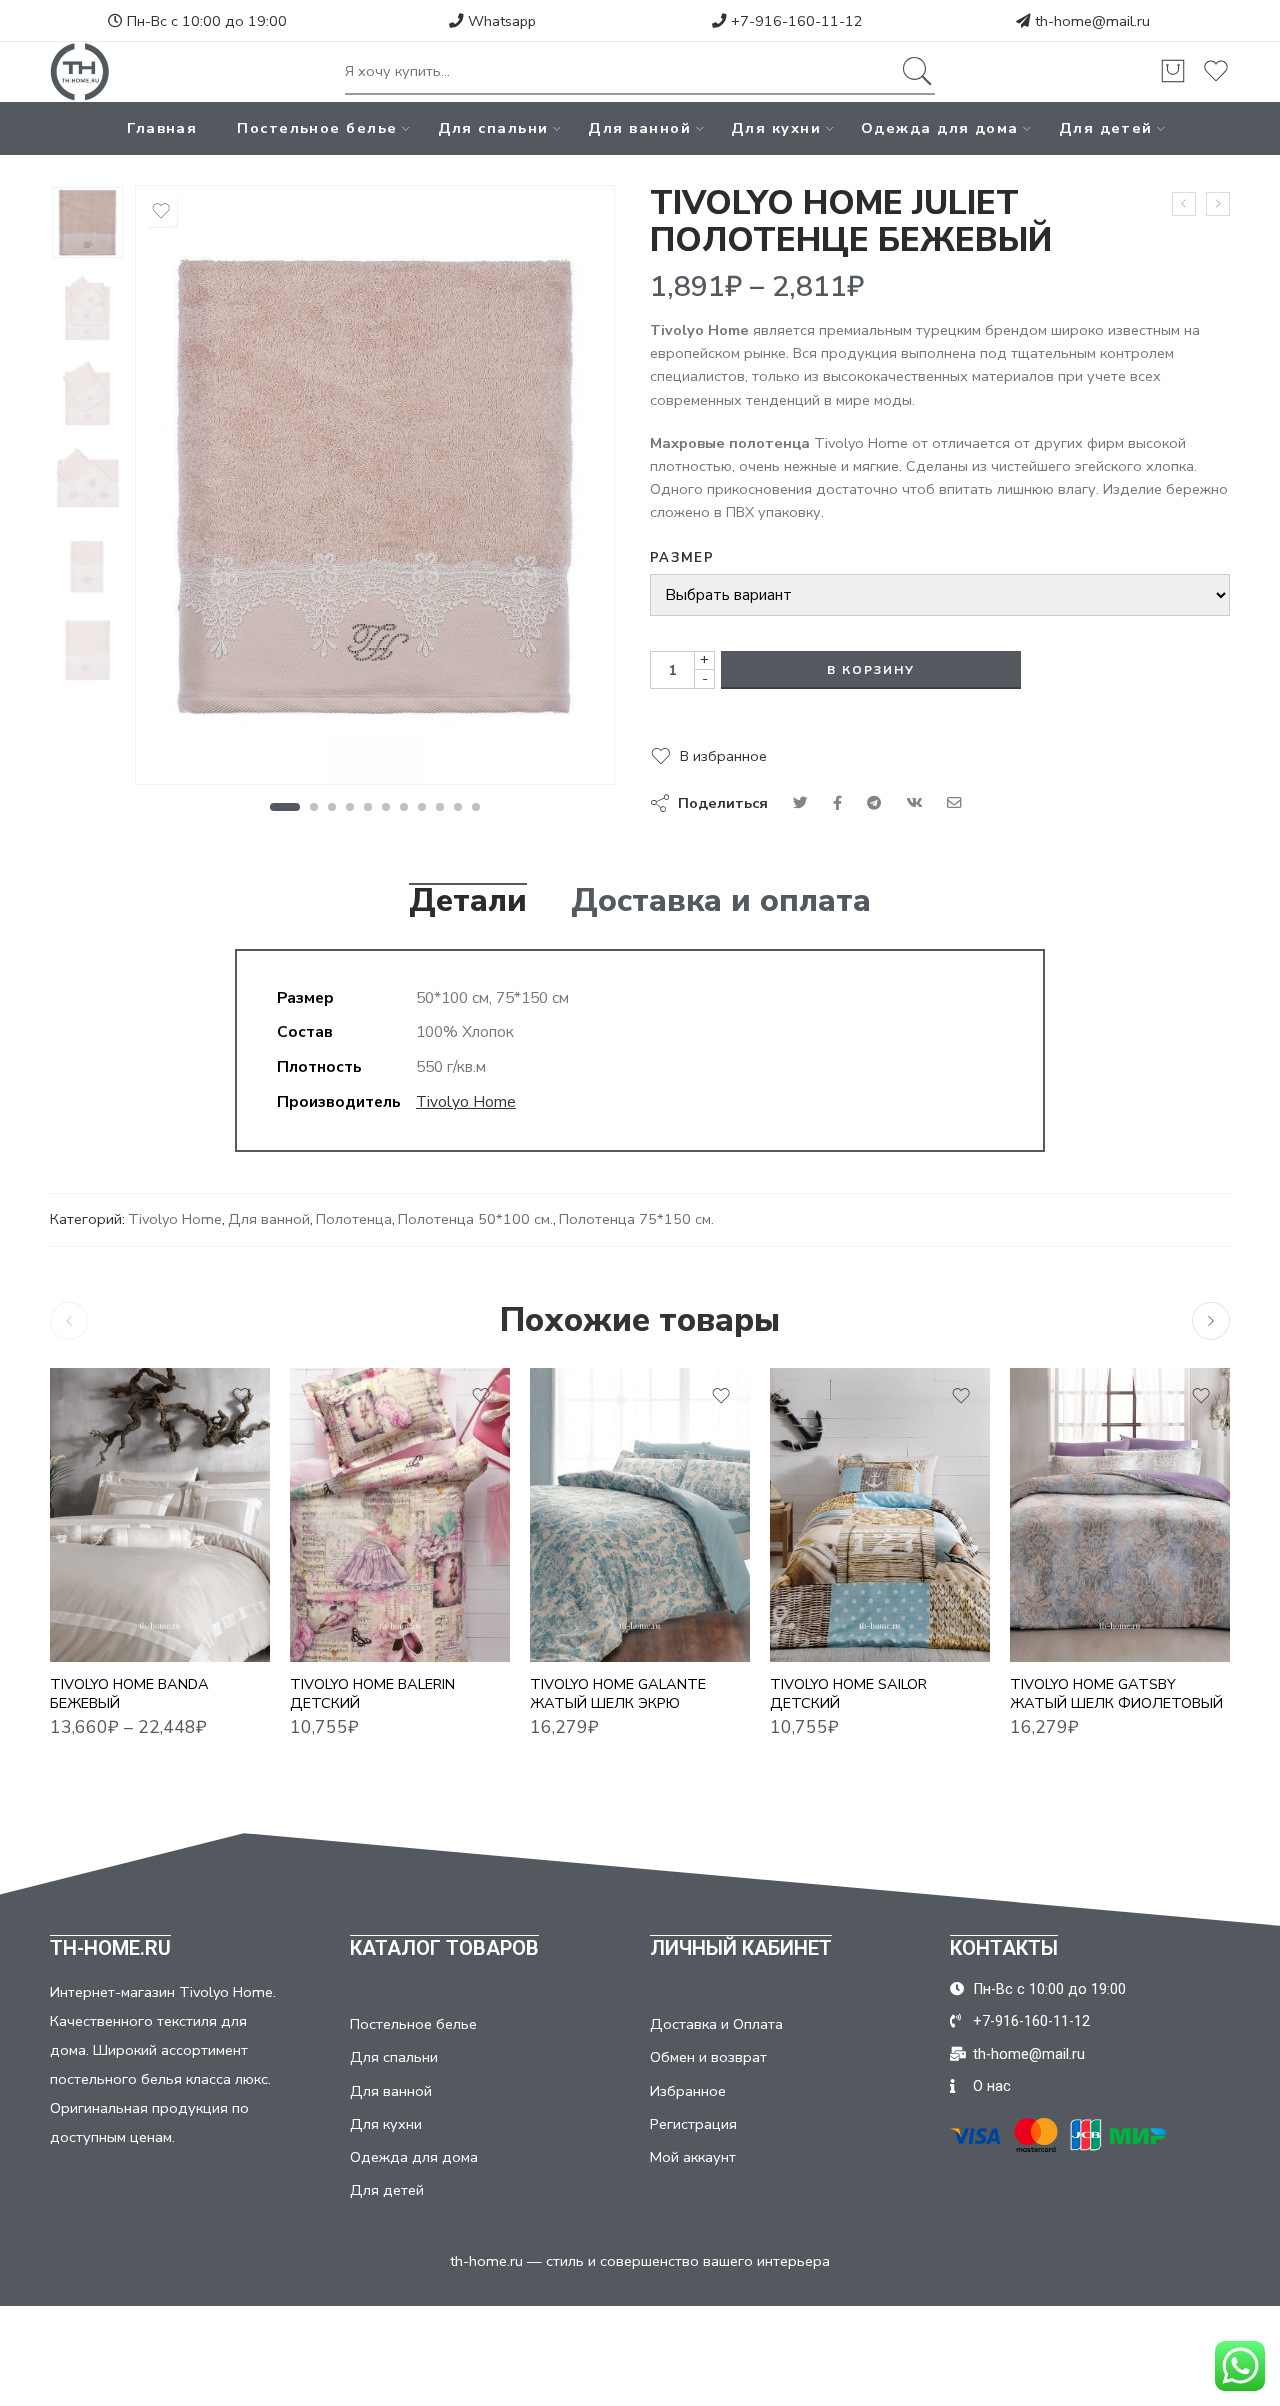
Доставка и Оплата (716, 2024)
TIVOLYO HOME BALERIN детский (372, 1694)
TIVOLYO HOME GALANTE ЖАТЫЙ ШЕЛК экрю (618, 1694)
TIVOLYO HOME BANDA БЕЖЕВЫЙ (129, 1694)
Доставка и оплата (721, 901)
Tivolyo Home (466, 1101)
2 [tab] (314, 807)
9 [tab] (440, 807)
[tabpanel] (375, 490)
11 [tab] (476, 807)
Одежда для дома (940, 128)
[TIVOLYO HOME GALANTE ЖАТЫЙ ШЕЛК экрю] (640, 1514)
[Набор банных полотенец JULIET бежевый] (87, 222)
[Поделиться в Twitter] (800, 803)
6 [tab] (386, 807)
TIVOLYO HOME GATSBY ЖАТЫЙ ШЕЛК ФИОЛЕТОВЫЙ (1116, 1694)
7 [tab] (404, 807)
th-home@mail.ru (1092, 21)
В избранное (723, 756)
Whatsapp (500, 21)
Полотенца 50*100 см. (475, 1219)
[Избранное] (161, 211)
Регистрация (693, 2124)
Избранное (688, 2091)
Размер (682, 558)
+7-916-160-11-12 (795, 21)
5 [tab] (368, 807)
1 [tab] (284, 807)
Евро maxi (104, 1602)
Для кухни (776, 128)
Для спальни (493, 128)
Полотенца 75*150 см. (636, 1219)
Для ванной (639, 128)
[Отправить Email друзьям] (954, 803)
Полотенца (354, 1219)
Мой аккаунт (693, 2157)
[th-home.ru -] (80, 72)
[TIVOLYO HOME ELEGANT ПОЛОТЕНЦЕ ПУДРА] (1184, 204)
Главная (162, 128)
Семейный (104, 1632)
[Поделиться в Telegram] (874, 803)
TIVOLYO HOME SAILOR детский (848, 1694)
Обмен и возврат (708, 2057)
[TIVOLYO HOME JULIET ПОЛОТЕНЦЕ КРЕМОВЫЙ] (1218, 204)
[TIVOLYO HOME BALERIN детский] (400, 1514)
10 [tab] (458, 807)
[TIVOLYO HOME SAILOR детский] (880, 1514)
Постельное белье (317, 128)
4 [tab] (350, 807)
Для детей (1106, 128)
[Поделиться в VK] (837, 803)
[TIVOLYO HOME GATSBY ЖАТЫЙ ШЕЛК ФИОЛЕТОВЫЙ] (1120, 1514)
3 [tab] (332, 807)
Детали (468, 901)
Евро (105, 1572)
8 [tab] (422, 807)
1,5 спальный (104, 1542)
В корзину (871, 670)
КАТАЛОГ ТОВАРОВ (444, 1948)
